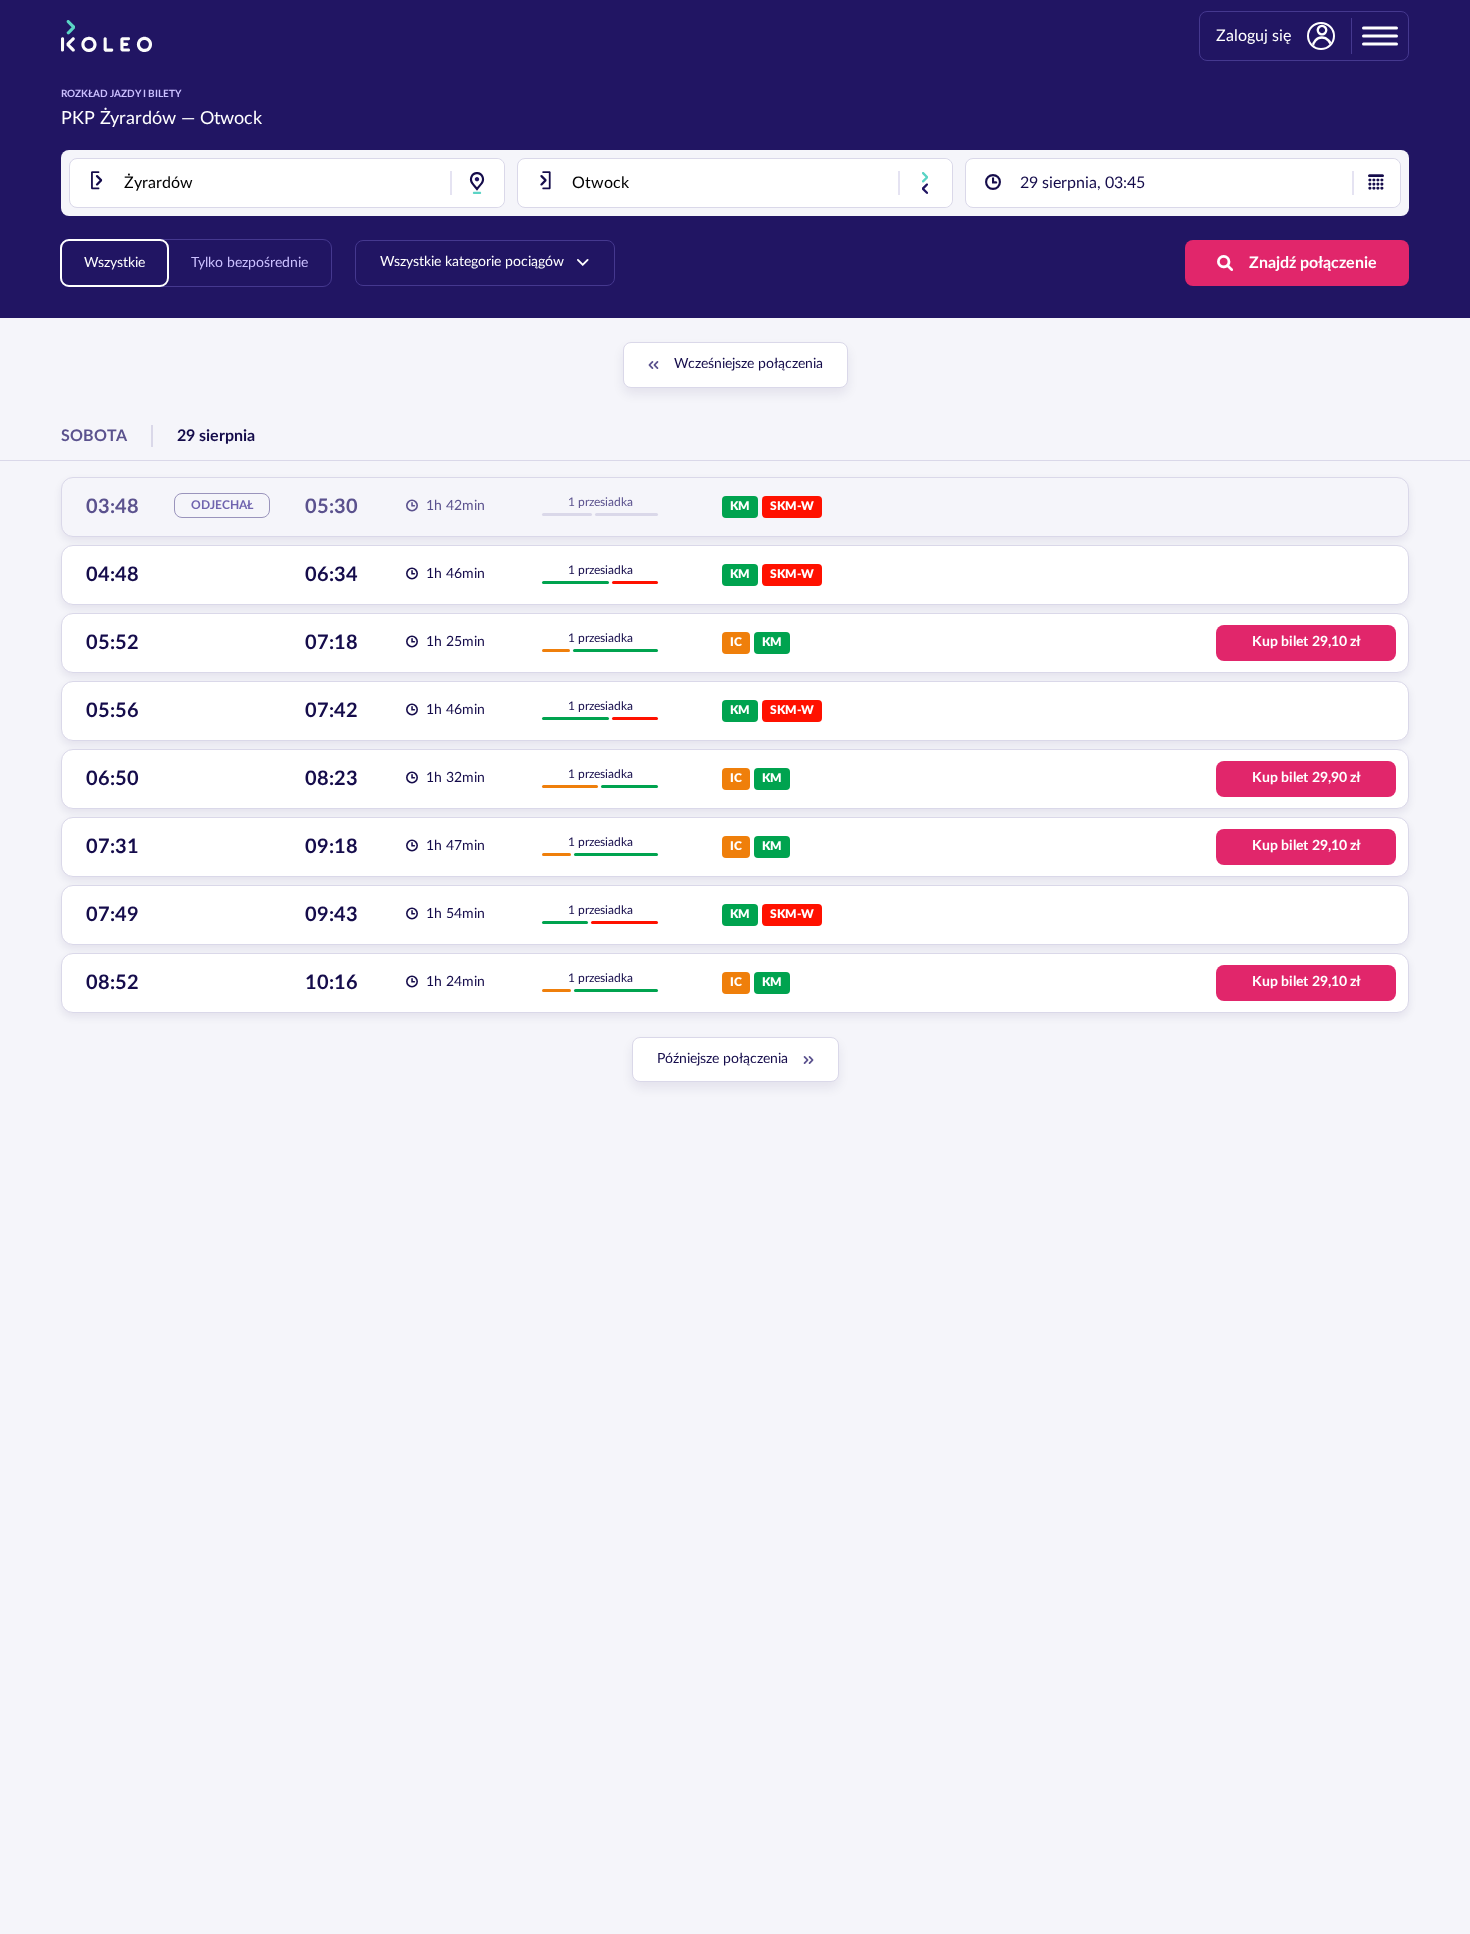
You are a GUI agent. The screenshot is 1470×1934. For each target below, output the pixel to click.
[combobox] (287, 183)
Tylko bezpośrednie (249, 263)
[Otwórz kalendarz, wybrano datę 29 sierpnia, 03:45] (1376, 183)
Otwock (231, 119)
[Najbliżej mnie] (477, 183)
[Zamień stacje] (925, 183)
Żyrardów (138, 119)
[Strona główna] (106, 36)
